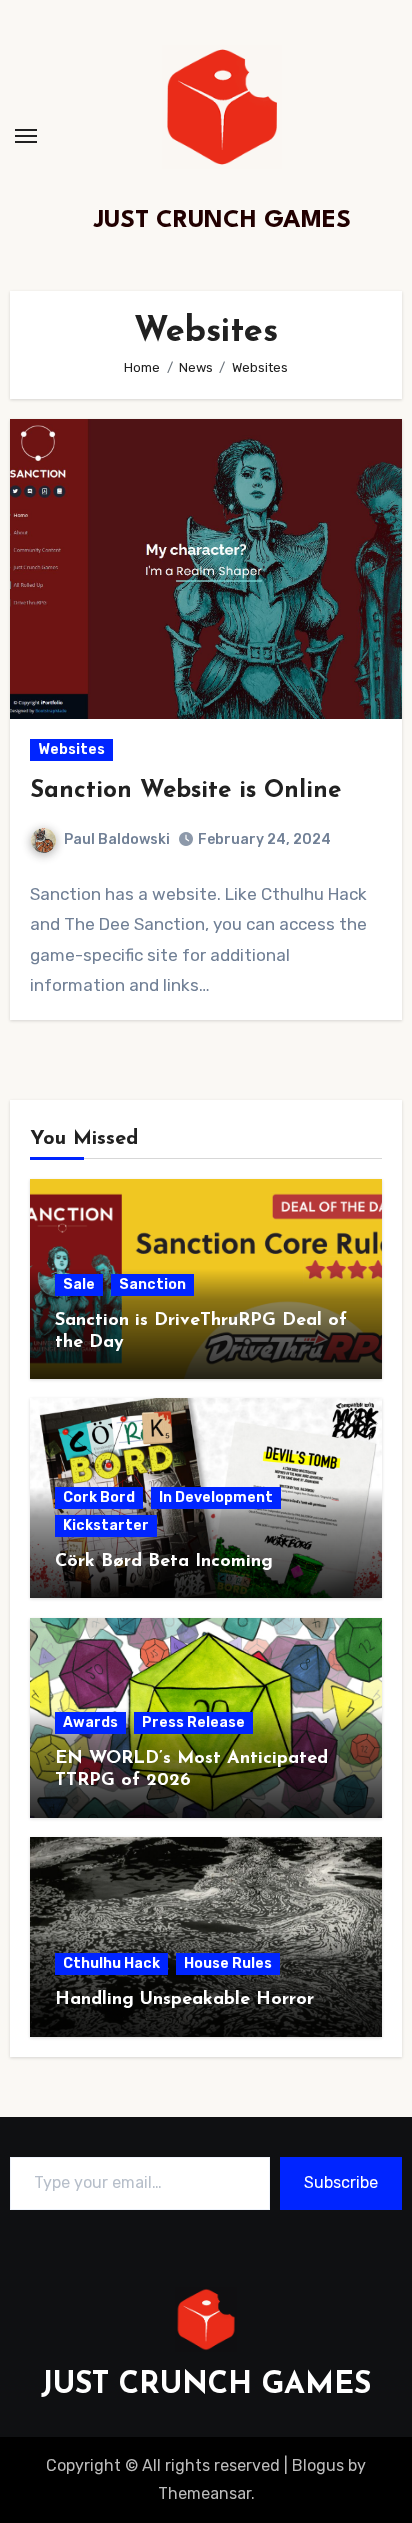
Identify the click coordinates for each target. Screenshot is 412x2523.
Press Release (193, 1722)
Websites (71, 749)
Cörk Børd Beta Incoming (164, 1562)
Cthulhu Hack (111, 1963)
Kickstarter (106, 1525)
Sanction (152, 1284)
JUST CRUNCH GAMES (222, 221)
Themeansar (204, 2493)
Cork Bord (99, 1497)
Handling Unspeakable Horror (184, 2000)
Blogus (318, 2465)
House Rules (228, 1963)
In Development (216, 1497)
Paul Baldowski (117, 839)
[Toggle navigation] (26, 136)
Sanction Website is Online (185, 791)
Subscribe (341, 2182)
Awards (90, 1722)
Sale (79, 1284)
